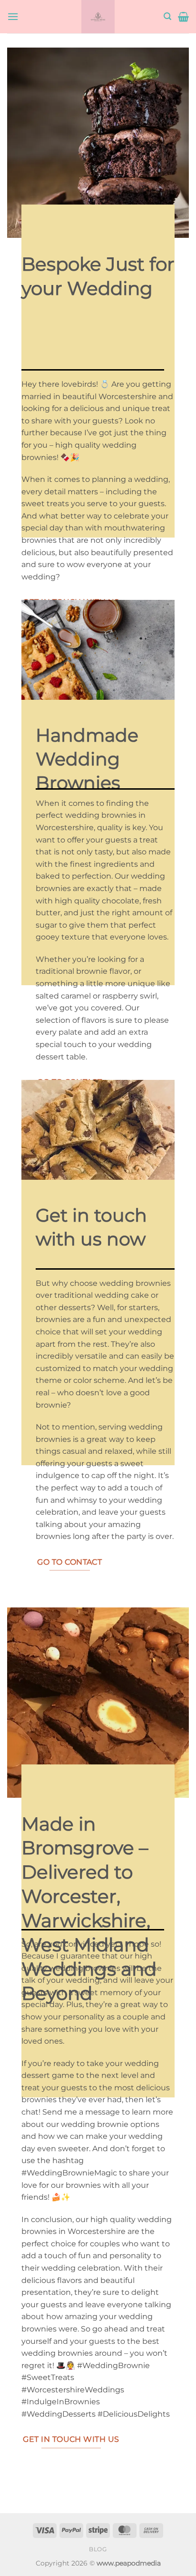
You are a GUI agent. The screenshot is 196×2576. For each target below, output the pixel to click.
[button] (13, 16)
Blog (98, 2549)
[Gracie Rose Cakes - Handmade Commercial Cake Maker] (98, 17)
